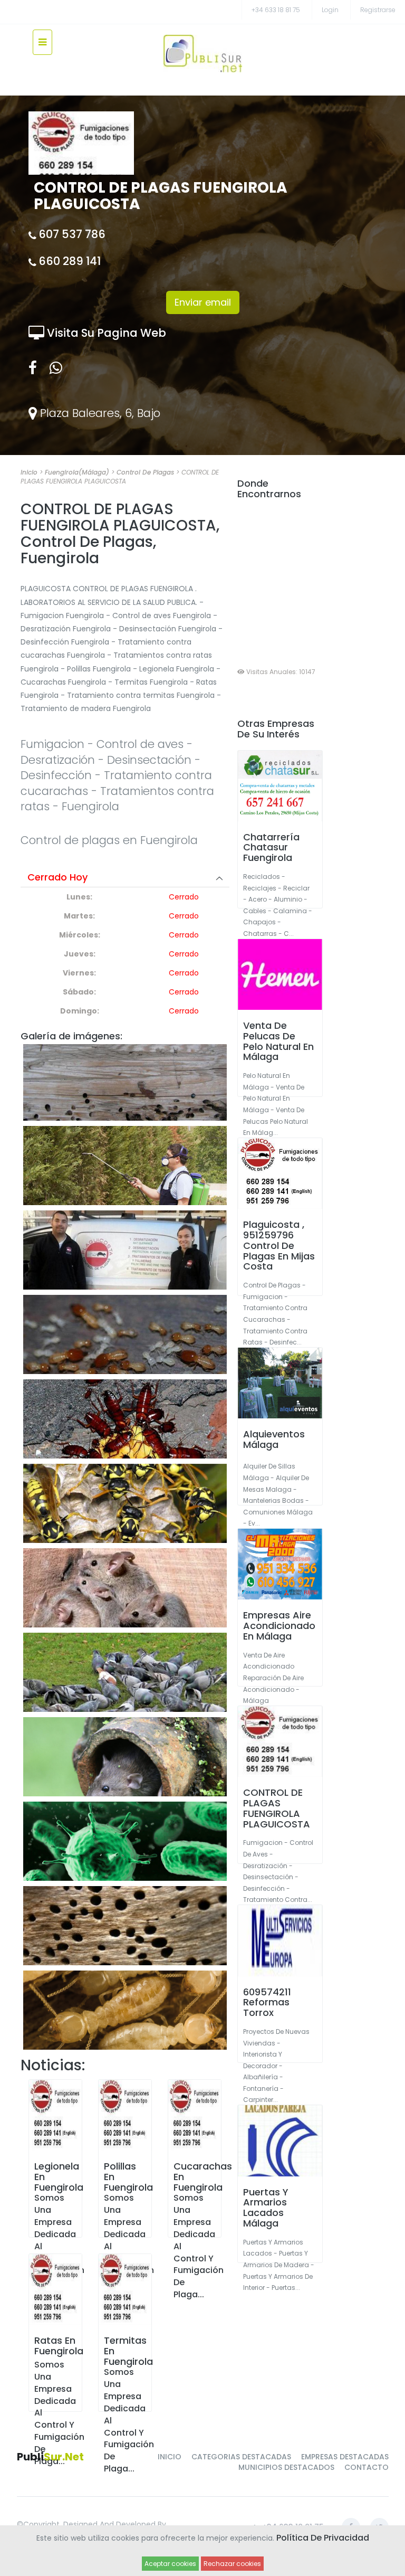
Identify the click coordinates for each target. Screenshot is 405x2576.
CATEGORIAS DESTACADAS (241, 2457)
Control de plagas (145, 472)
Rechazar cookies (232, 2564)
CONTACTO (367, 2467)
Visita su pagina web (105, 333)
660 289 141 (70, 261)
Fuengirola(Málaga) (77, 472)
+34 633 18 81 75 (276, 10)
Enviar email (203, 302)
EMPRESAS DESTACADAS (345, 2457)
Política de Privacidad (323, 2538)
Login (330, 10)
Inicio (29, 472)
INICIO (170, 2457)
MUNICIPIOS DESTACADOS (286, 2467)
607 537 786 (72, 234)
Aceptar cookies (170, 2564)
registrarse (378, 10)
